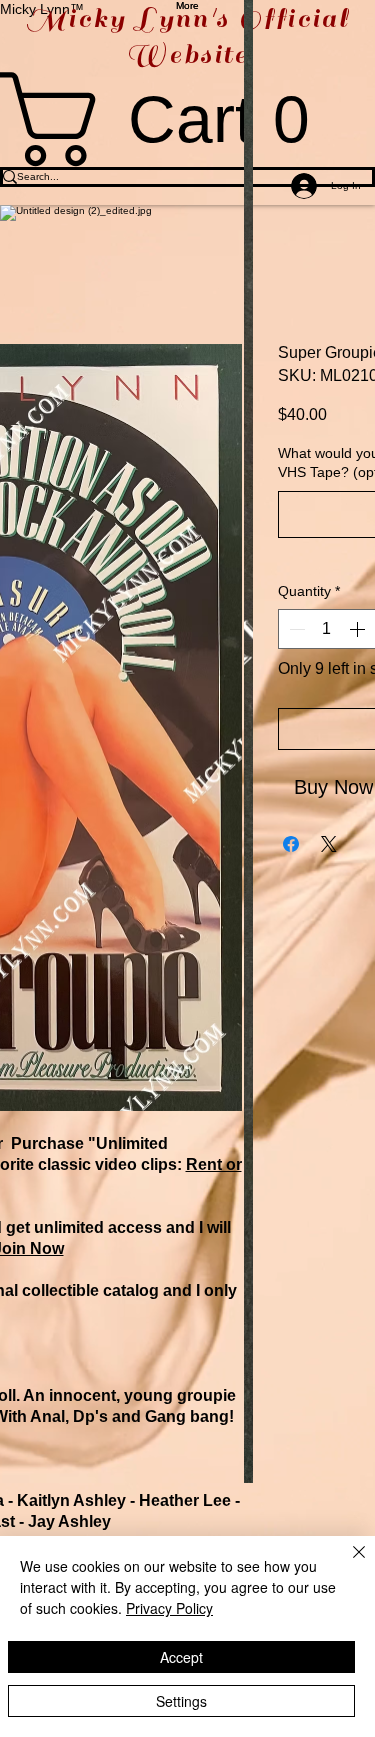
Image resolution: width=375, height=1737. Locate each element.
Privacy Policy (169, 1608)
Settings (181, 1701)
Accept (181, 1657)
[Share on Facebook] (291, 844)
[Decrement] (295, 629)
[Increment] (359, 629)
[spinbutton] (327, 629)
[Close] (347, 1564)
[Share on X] (329, 844)
